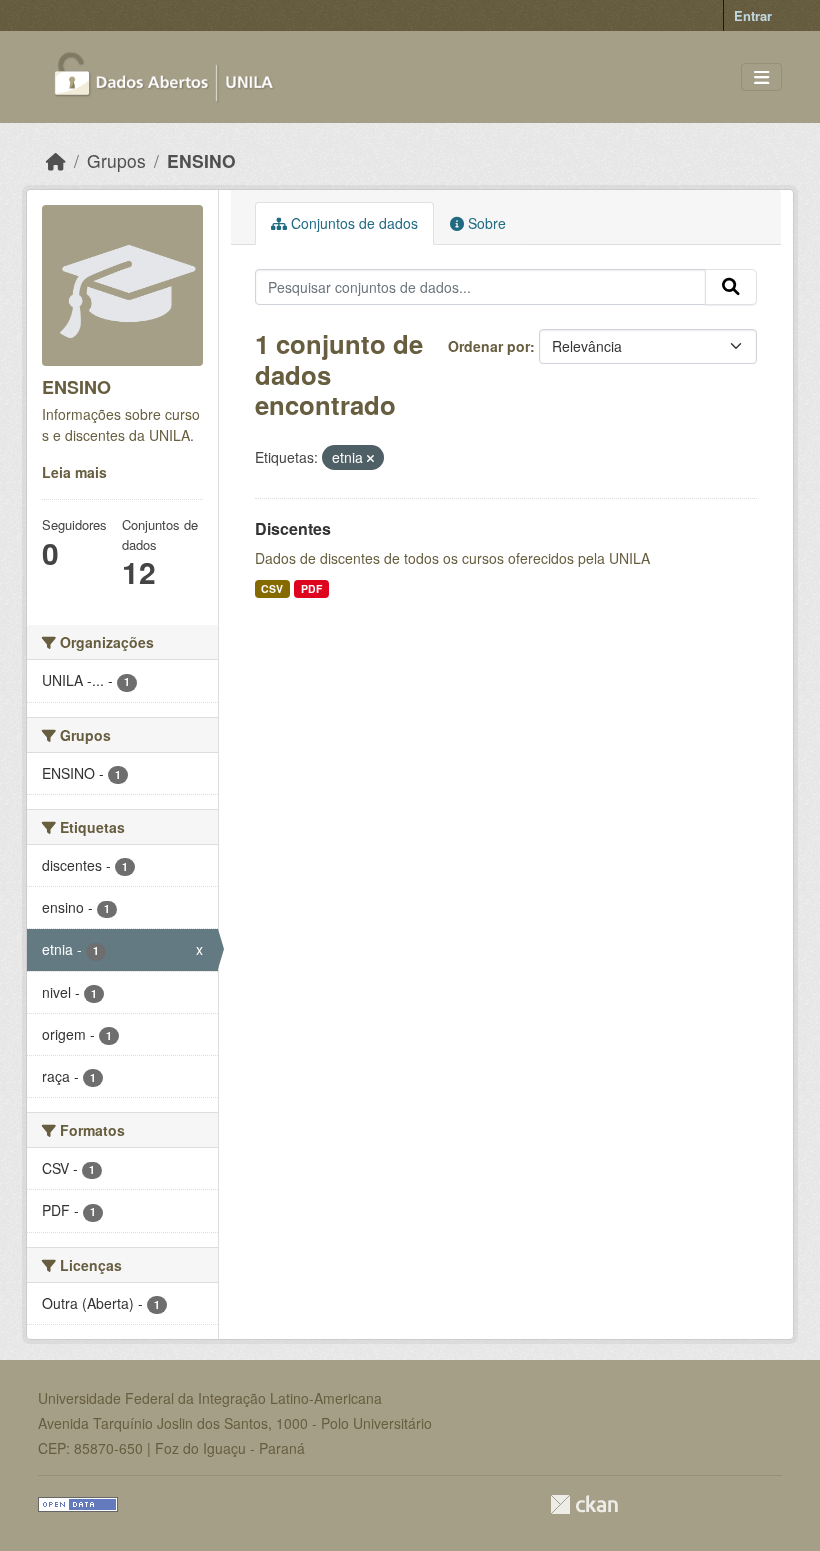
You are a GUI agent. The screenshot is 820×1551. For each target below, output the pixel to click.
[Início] (56, 160)
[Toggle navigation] (761, 77)
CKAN (584, 1504)
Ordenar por (489, 346)
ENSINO (201, 160)
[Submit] (731, 287)
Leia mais (74, 472)
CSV (272, 588)
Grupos (116, 160)
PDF (311, 588)
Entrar (753, 15)
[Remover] (370, 458)
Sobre (485, 223)
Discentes (293, 528)
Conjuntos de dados (352, 223)
